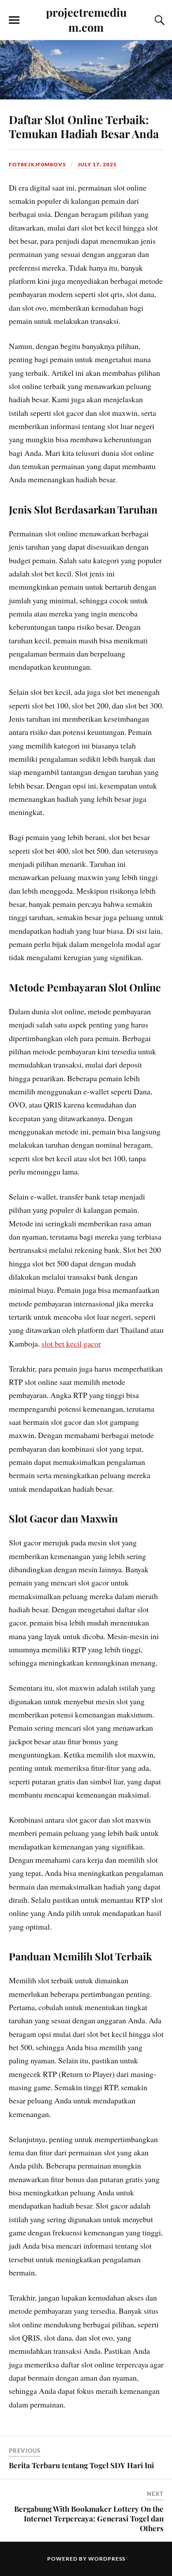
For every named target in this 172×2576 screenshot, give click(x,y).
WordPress (107, 2559)
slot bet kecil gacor (71, 1343)
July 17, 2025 (97, 164)
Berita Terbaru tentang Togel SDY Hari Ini (81, 2465)
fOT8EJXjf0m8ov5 (37, 164)
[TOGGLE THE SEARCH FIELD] (158, 20)
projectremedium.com (86, 19)
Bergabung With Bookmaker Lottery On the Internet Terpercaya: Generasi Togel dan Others (89, 2518)
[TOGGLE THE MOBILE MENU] (14, 20)
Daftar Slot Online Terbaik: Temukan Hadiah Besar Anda (84, 126)
